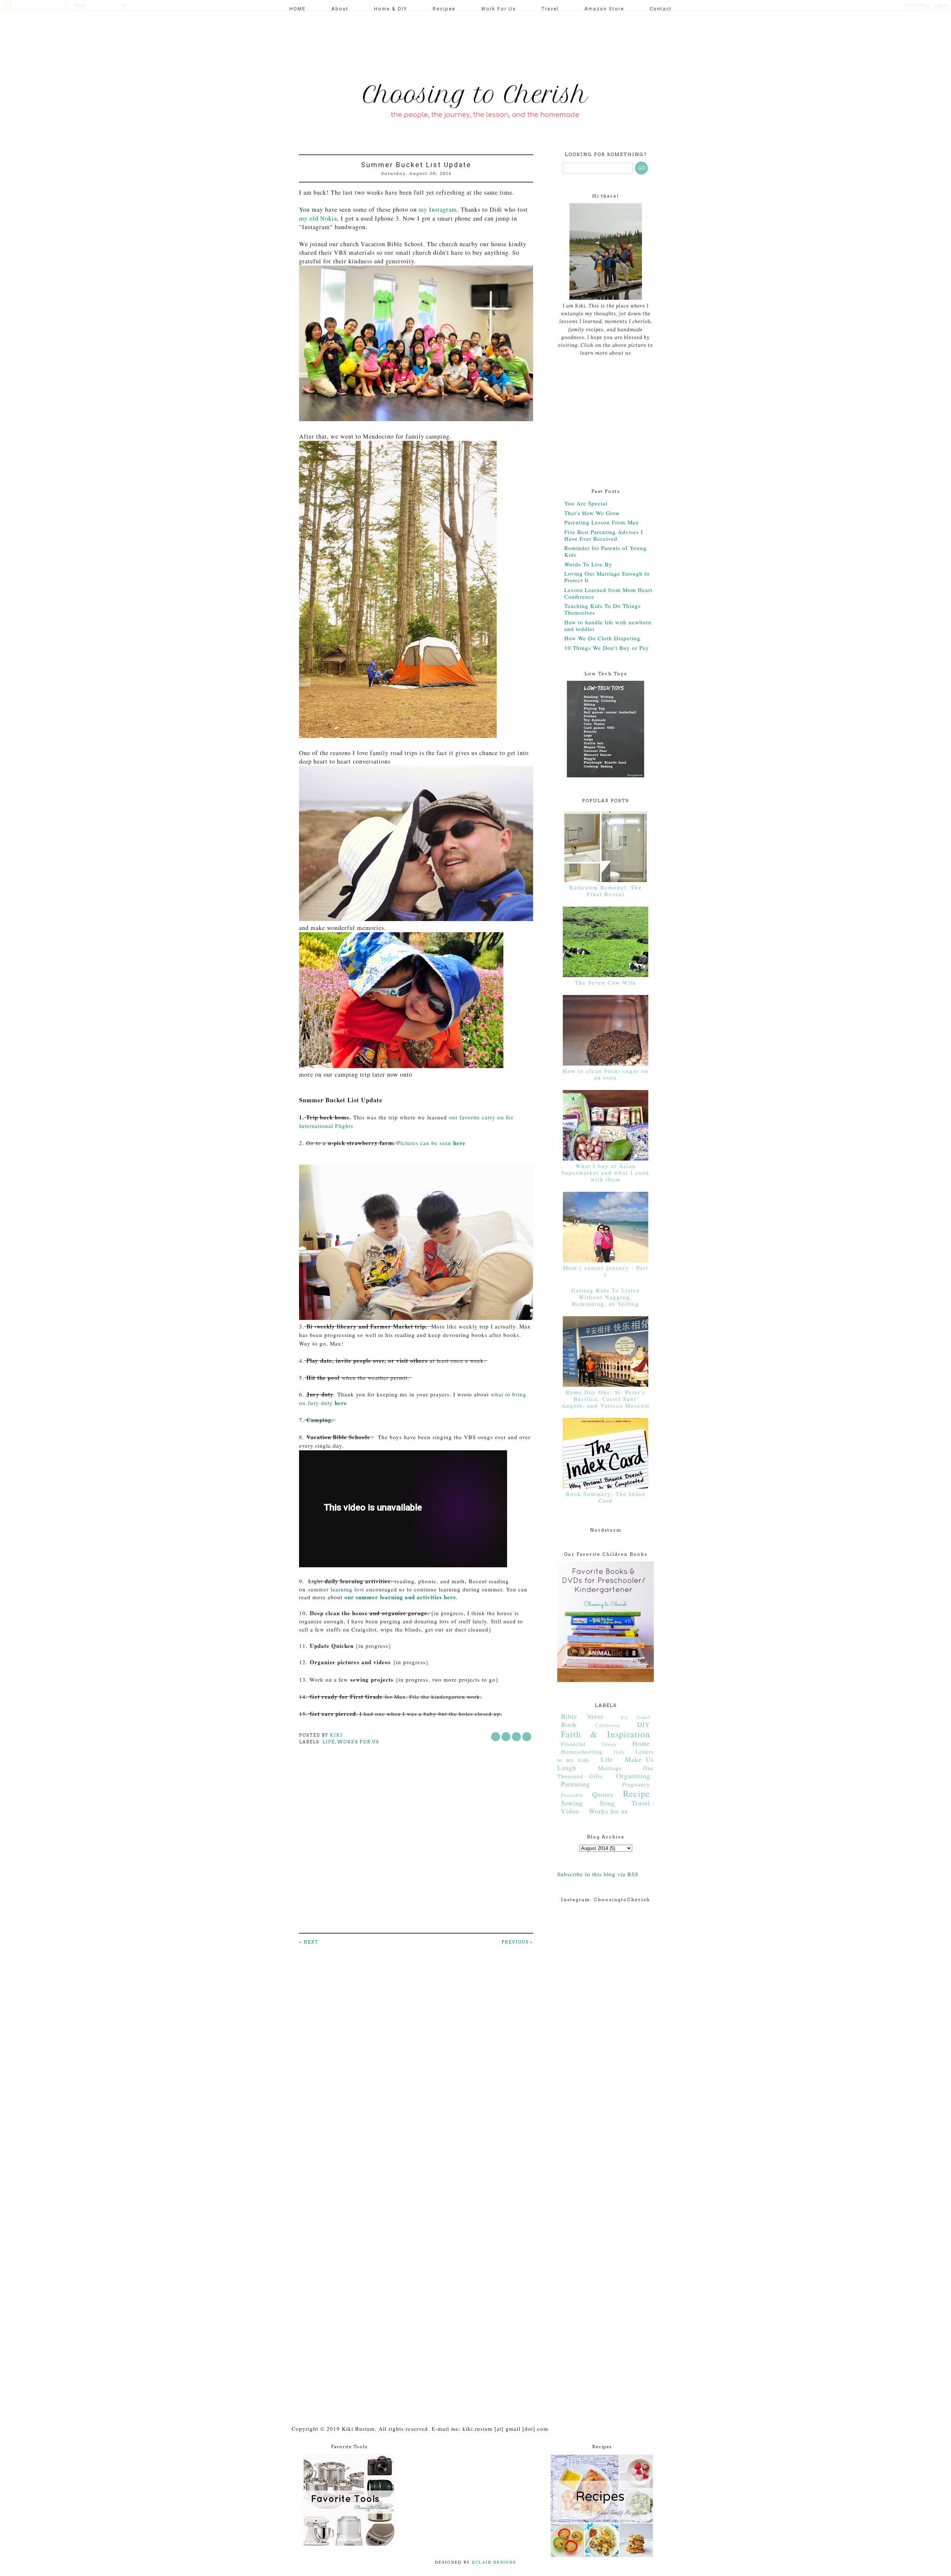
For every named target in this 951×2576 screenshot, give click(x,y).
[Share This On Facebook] (496, 1737)
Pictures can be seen (431, 1143)
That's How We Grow (592, 513)
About (340, 9)
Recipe (637, 1793)
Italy (619, 1752)
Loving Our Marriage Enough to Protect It (607, 577)
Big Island (635, 1717)
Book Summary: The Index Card (606, 1497)
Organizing (633, 1776)
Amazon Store (604, 9)
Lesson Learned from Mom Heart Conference (608, 593)
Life (329, 1742)
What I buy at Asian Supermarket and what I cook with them (606, 1172)
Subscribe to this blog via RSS (598, 1874)
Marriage (610, 1768)
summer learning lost (336, 1589)
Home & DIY (391, 9)
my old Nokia (318, 218)
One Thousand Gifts (606, 1772)
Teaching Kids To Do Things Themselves (603, 609)
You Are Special (586, 503)
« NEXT (309, 1942)
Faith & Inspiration (606, 1734)
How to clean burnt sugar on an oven (606, 1074)
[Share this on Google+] (527, 1737)
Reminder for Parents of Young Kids (606, 551)
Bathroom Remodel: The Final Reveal (606, 891)
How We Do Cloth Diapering (602, 638)
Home (641, 1743)
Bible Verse (582, 1716)
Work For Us (499, 9)
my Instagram (438, 209)
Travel (550, 9)
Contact (661, 9)
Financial (573, 1744)
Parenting (575, 1784)
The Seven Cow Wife (606, 982)
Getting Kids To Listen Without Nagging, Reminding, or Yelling (606, 1297)
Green (609, 1744)
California (607, 1725)
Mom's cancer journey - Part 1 (606, 1271)
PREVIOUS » (517, 1942)
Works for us (358, 1742)
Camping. (320, 1420)
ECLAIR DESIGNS (493, 2562)
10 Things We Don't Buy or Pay (607, 648)
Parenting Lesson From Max (602, 522)
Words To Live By (588, 564)
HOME (298, 9)
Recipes (444, 9)
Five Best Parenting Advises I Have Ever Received (604, 535)
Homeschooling (582, 1752)
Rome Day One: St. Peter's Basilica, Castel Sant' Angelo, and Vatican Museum (606, 1399)
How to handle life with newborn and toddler (608, 625)
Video (570, 1811)
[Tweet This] (506, 1737)
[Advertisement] (432, 43)
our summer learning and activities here (399, 1597)
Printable (572, 1795)
